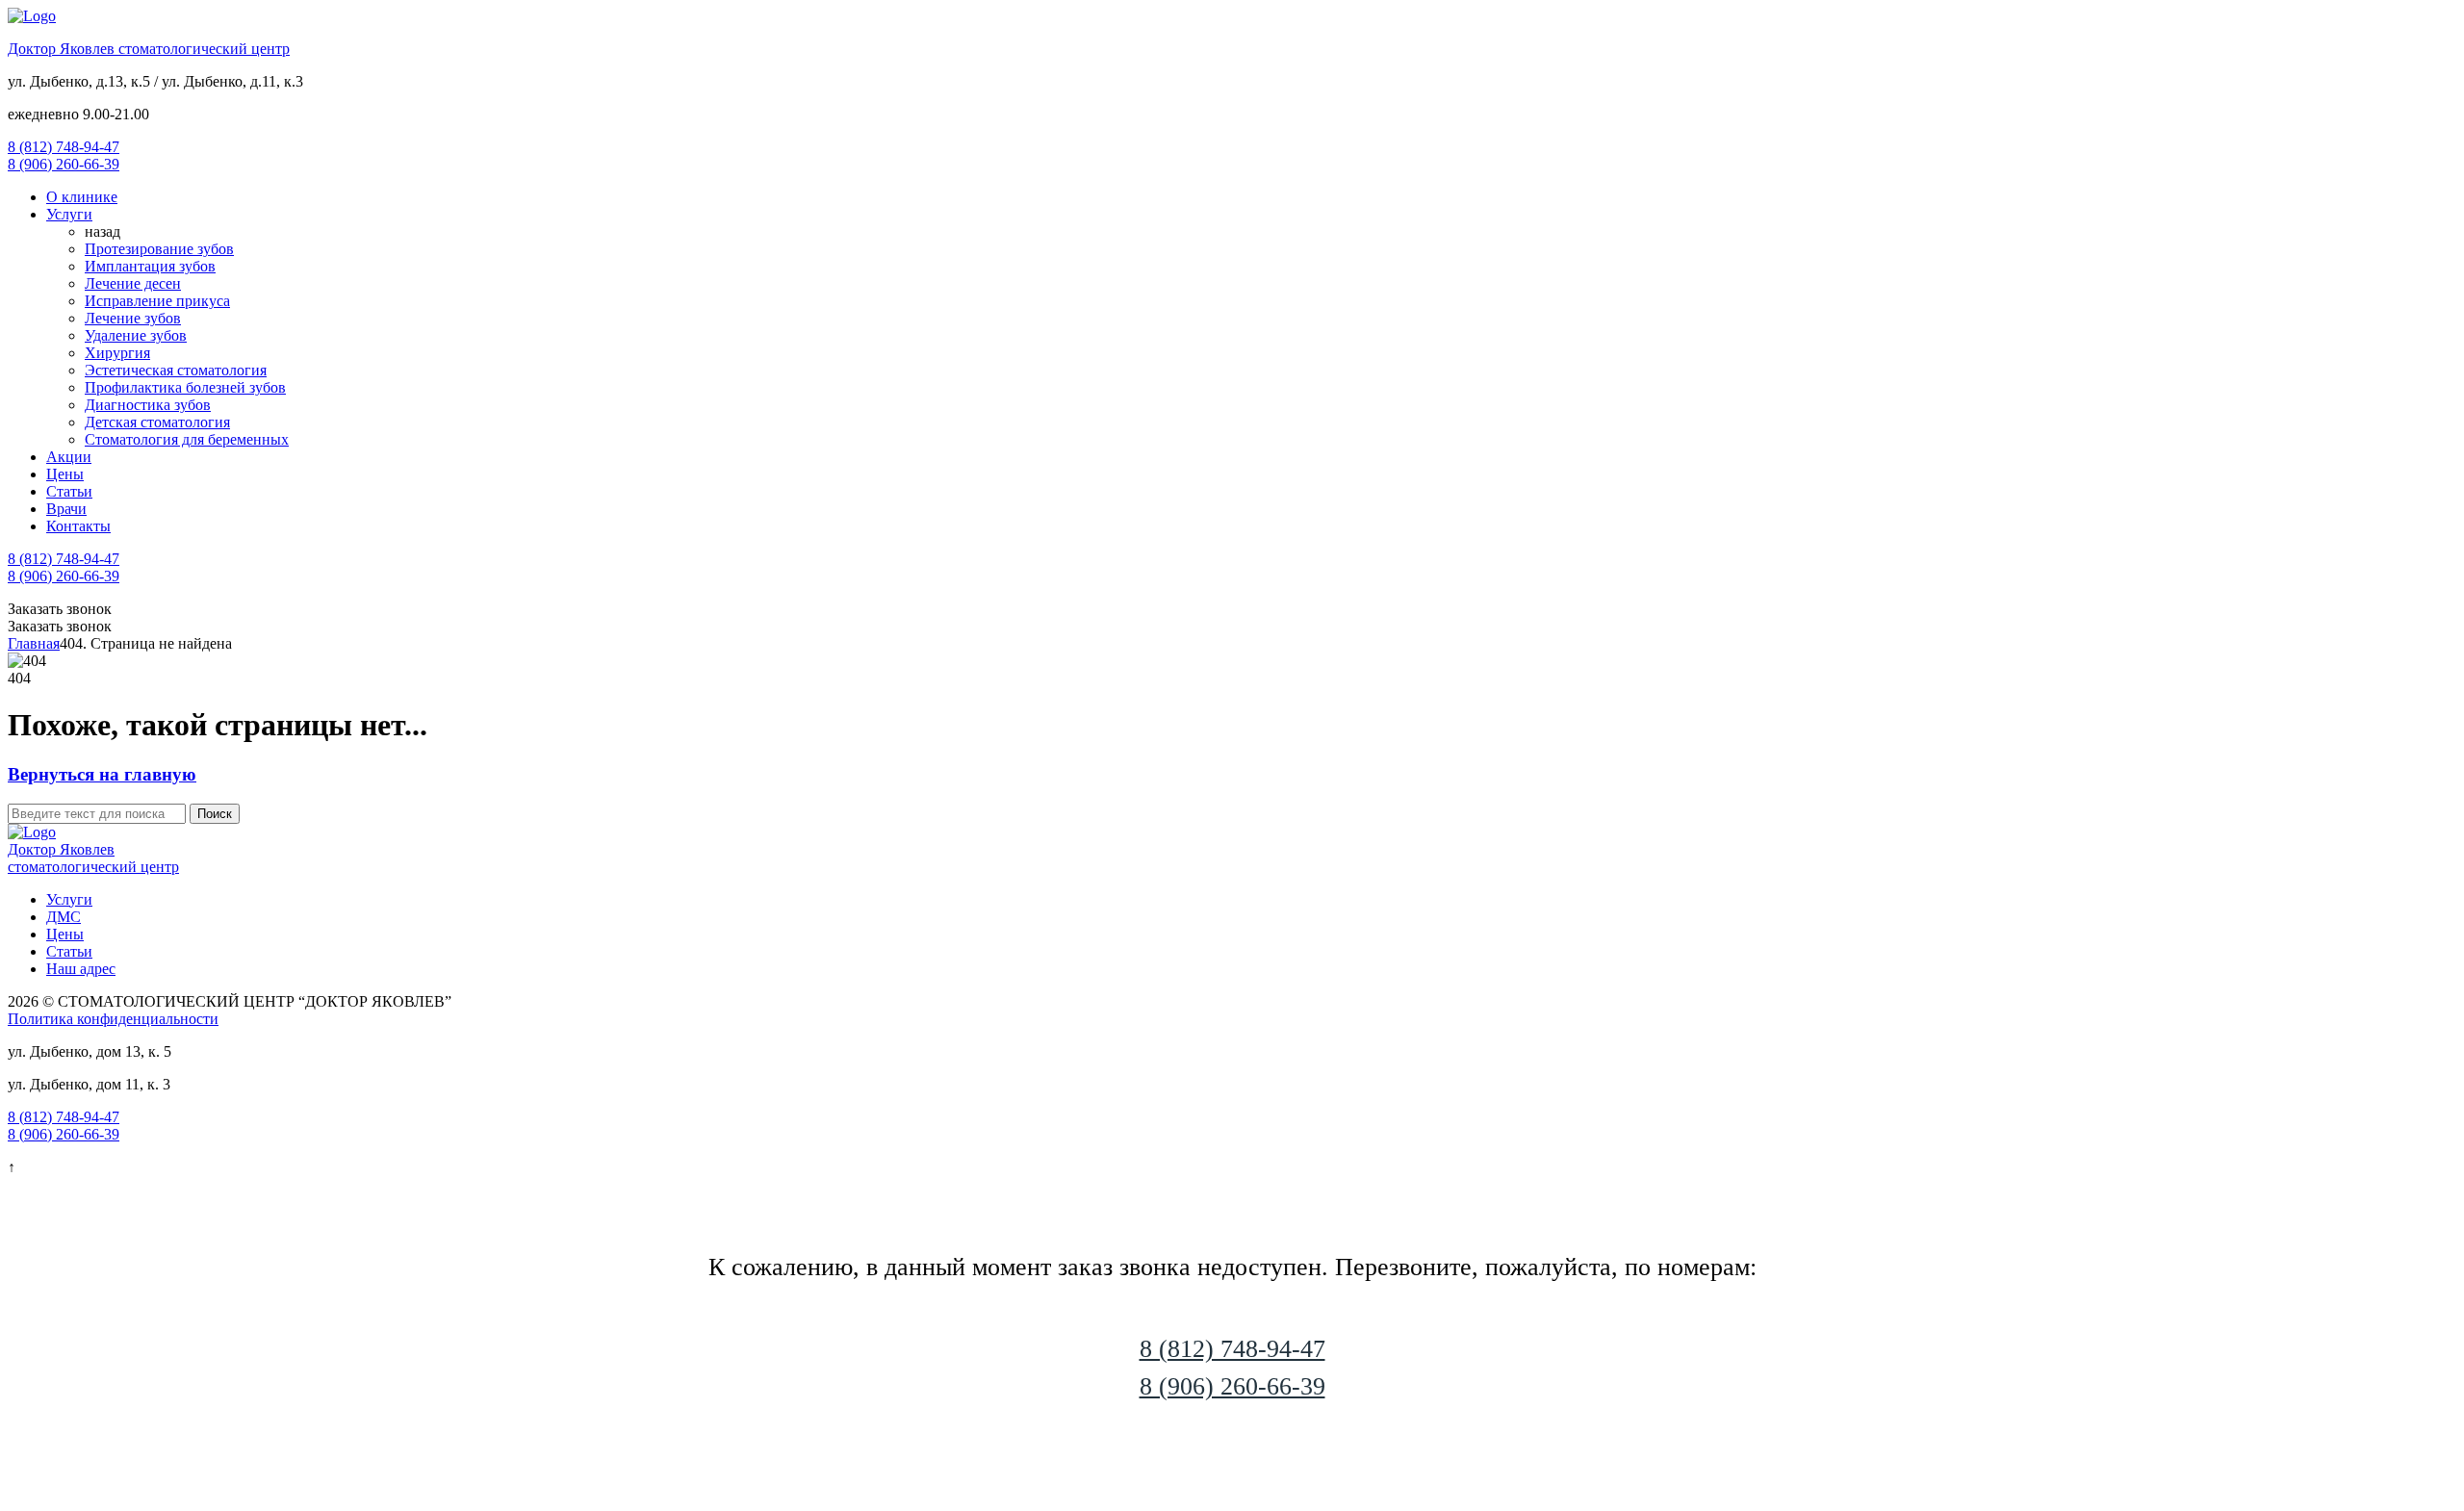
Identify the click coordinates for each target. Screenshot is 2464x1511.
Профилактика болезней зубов (185, 387)
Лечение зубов (133, 318)
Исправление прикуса (157, 301)
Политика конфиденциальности (113, 1019)
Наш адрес (81, 969)
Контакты (78, 526)
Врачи (66, 509)
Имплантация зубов (150, 266)
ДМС (64, 917)
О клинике (82, 197)
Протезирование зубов (159, 249)
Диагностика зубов (148, 405)
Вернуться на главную (102, 774)
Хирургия (117, 353)
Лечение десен (133, 283)
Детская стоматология (157, 422)
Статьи (69, 491)
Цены (65, 474)
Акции (69, 457)
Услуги (69, 214)
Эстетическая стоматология (176, 370)
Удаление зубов (136, 335)
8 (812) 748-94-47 (64, 147)
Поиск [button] (215, 814)
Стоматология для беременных (187, 439)
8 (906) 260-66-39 (64, 164)
